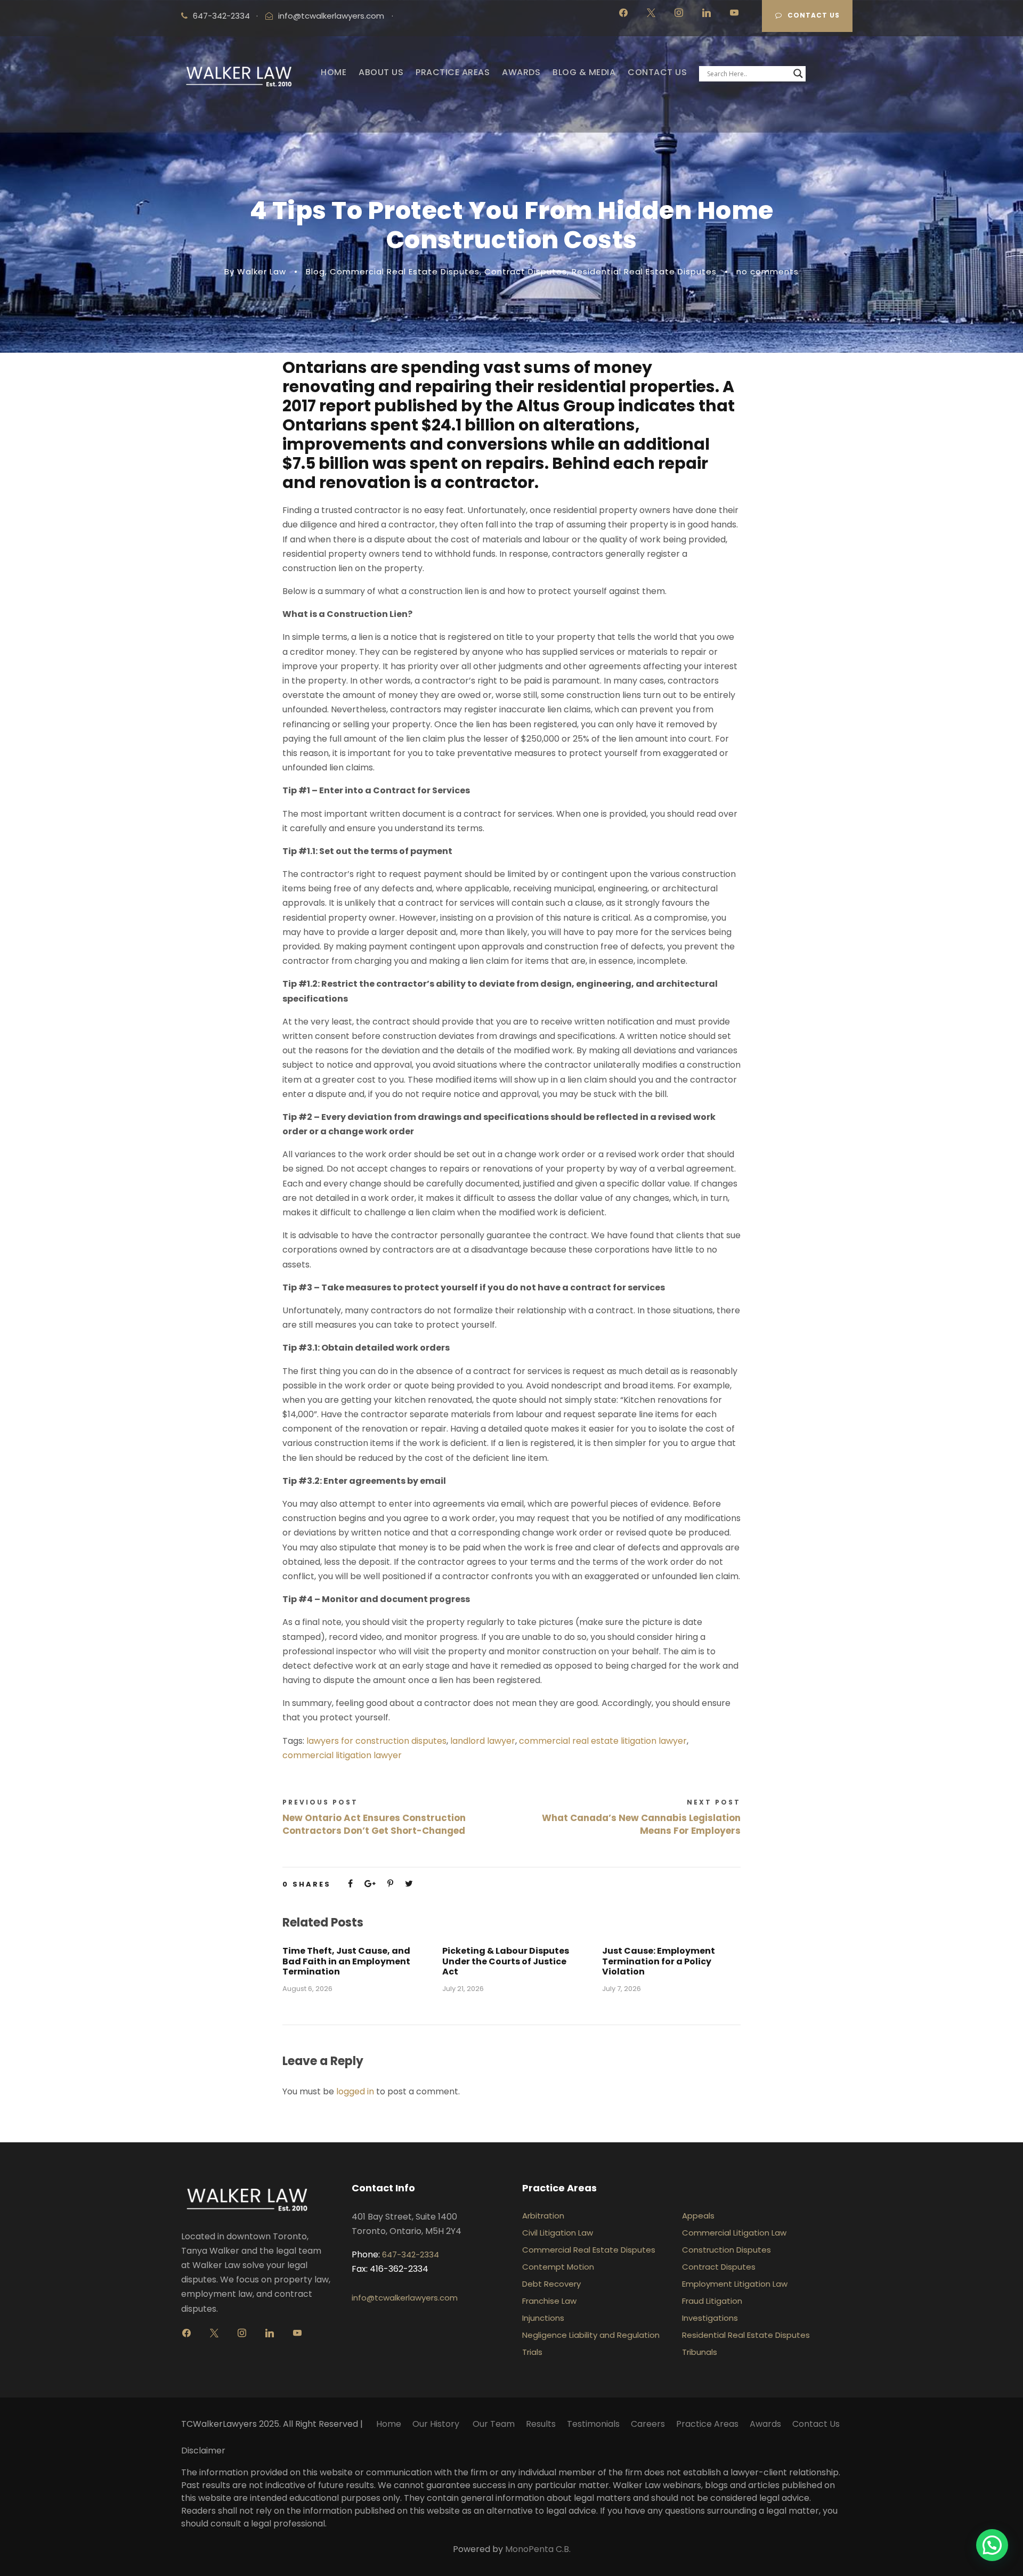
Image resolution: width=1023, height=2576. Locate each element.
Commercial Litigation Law (734, 2233)
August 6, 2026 (307, 1989)
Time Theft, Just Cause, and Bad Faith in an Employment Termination (346, 1961)
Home (389, 2424)
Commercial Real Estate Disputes (405, 271)
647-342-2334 (411, 2254)
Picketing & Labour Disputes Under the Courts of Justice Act (506, 1961)
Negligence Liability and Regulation (591, 2335)
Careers (648, 2424)
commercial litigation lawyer (342, 1755)
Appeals (698, 2216)
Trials (532, 2352)
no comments (768, 271)
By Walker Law (255, 271)
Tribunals (700, 2352)
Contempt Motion (558, 2267)
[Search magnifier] (798, 74)
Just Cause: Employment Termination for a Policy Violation (659, 1961)
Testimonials (593, 2424)
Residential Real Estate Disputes (644, 271)
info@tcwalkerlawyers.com (331, 16)
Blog (315, 271)
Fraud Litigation (712, 2301)
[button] (992, 2545)
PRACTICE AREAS (453, 72)
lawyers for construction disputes (376, 1741)
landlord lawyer (483, 1741)
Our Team (494, 2424)
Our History (437, 2424)
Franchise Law (549, 2301)
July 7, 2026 (622, 1989)
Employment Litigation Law (735, 2284)
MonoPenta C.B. (538, 2549)
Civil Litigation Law (558, 2233)
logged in (355, 2091)
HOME (334, 72)
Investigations (710, 2318)
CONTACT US (657, 72)
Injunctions (543, 2318)
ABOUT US (381, 72)
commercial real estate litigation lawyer (603, 1741)
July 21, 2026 (463, 1989)
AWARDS (521, 72)
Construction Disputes (726, 2250)
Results (541, 2424)
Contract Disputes (526, 271)
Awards (765, 2424)
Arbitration (543, 2216)
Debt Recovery (551, 2284)
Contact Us (814, 15)
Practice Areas (707, 2424)
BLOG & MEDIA (584, 72)
